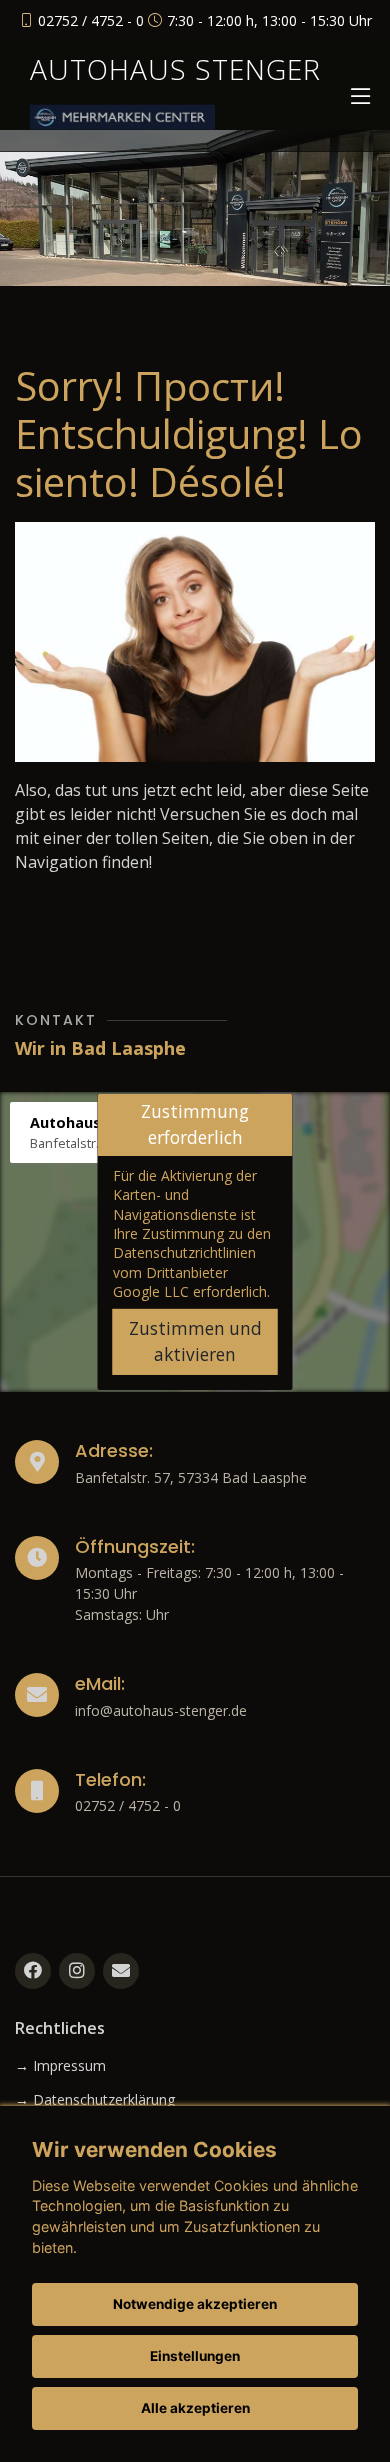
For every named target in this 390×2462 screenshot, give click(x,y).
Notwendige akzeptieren (195, 2304)
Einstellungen (195, 2356)
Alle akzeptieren (195, 2408)
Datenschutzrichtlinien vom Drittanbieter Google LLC (184, 1272)
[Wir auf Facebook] (33, 1971)
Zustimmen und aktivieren (195, 1341)
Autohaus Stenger (175, 69)
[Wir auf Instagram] (77, 1971)
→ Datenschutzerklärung (95, 2100)
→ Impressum (60, 2066)
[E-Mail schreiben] (121, 1971)
